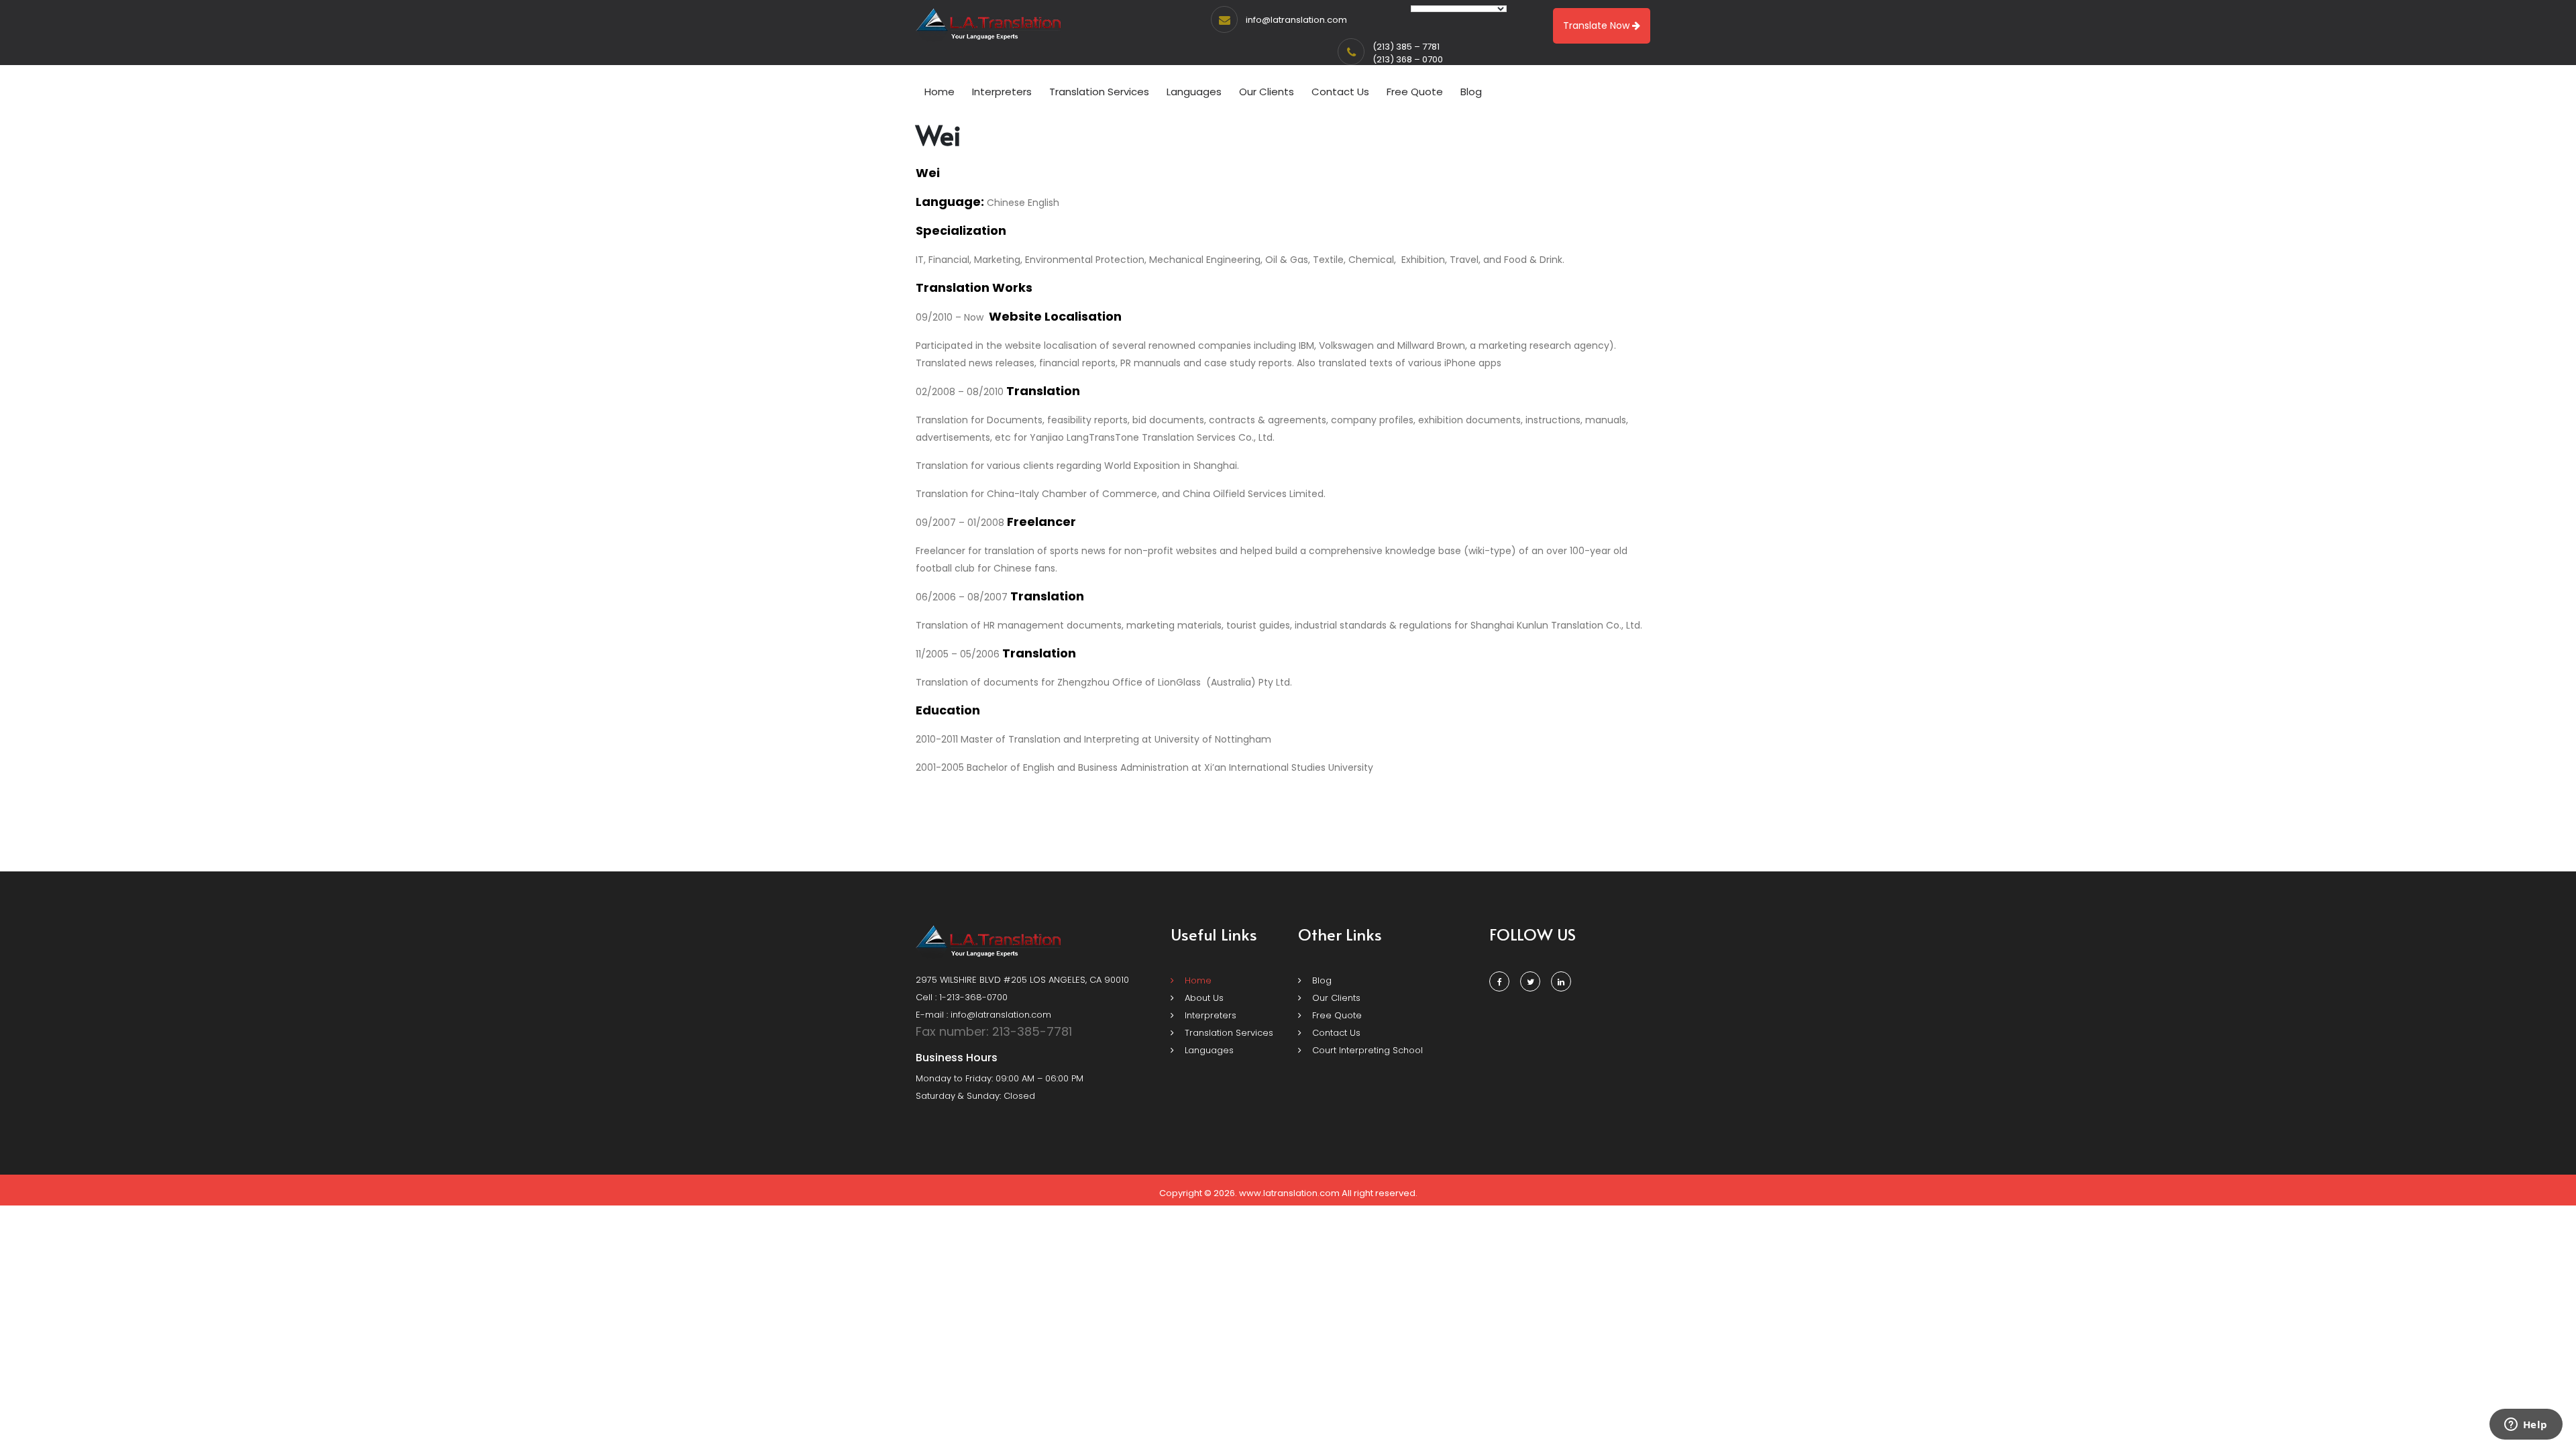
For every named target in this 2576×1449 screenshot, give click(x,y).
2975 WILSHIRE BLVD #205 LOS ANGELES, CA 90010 (1022, 980)
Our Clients (1267, 92)
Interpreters (1002, 92)
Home (940, 92)
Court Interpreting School (1366, 1050)
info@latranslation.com (1296, 20)
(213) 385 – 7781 (1406, 47)
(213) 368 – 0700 (1408, 59)
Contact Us (1340, 92)
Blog (1471, 92)
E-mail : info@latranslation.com (983, 1015)
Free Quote (1415, 92)
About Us (1203, 998)
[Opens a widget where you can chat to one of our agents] (2526, 1426)
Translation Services (1099, 92)
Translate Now (1598, 25)
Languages (1194, 92)
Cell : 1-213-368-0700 (962, 997)
